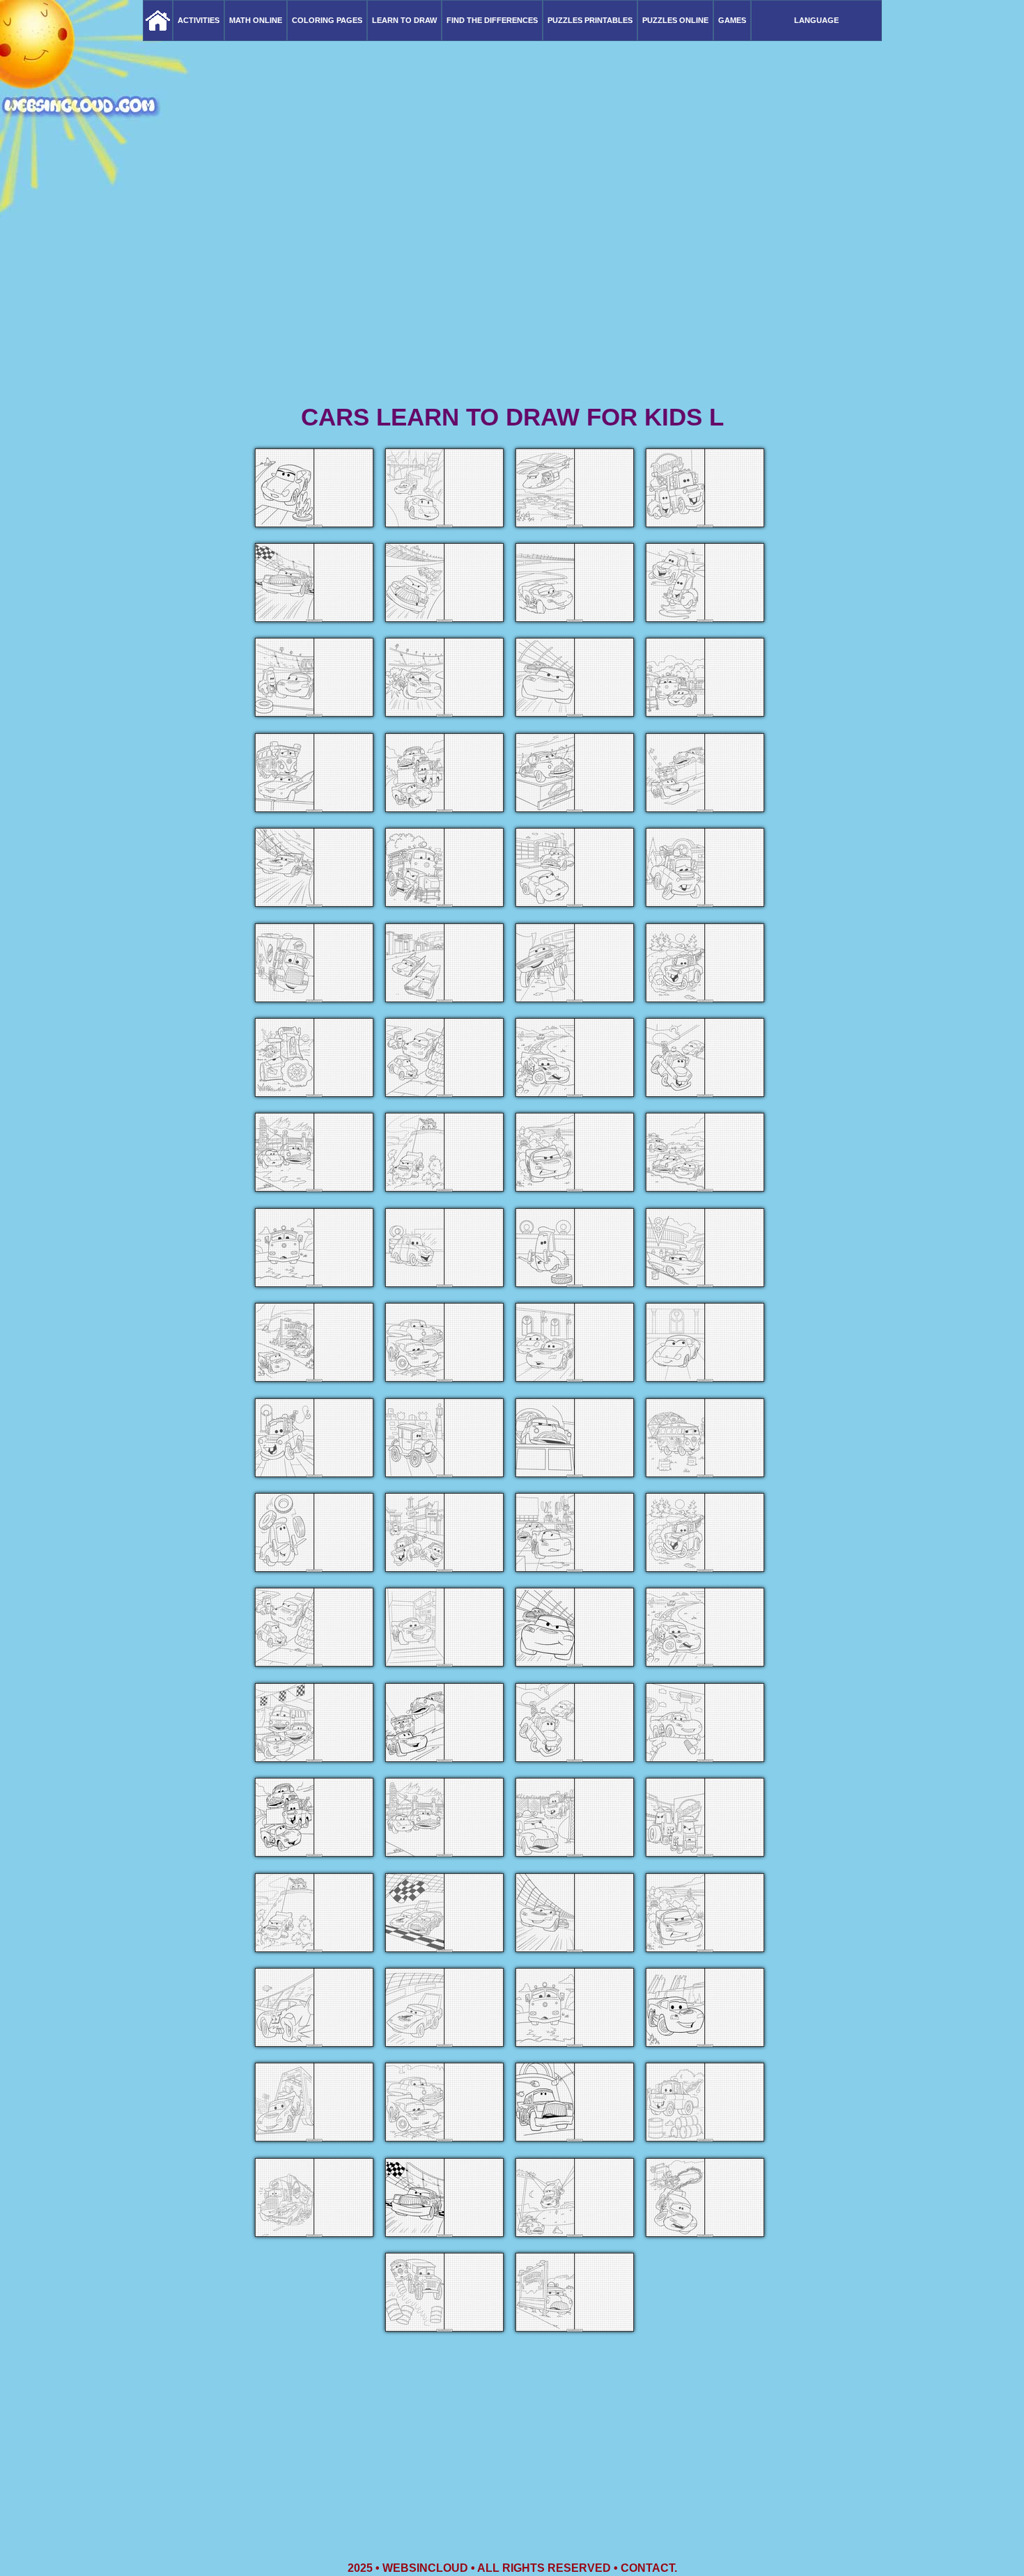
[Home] (158, 21)
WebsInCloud (425, 2568)
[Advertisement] (512, 292)
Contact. (649, 2568)
